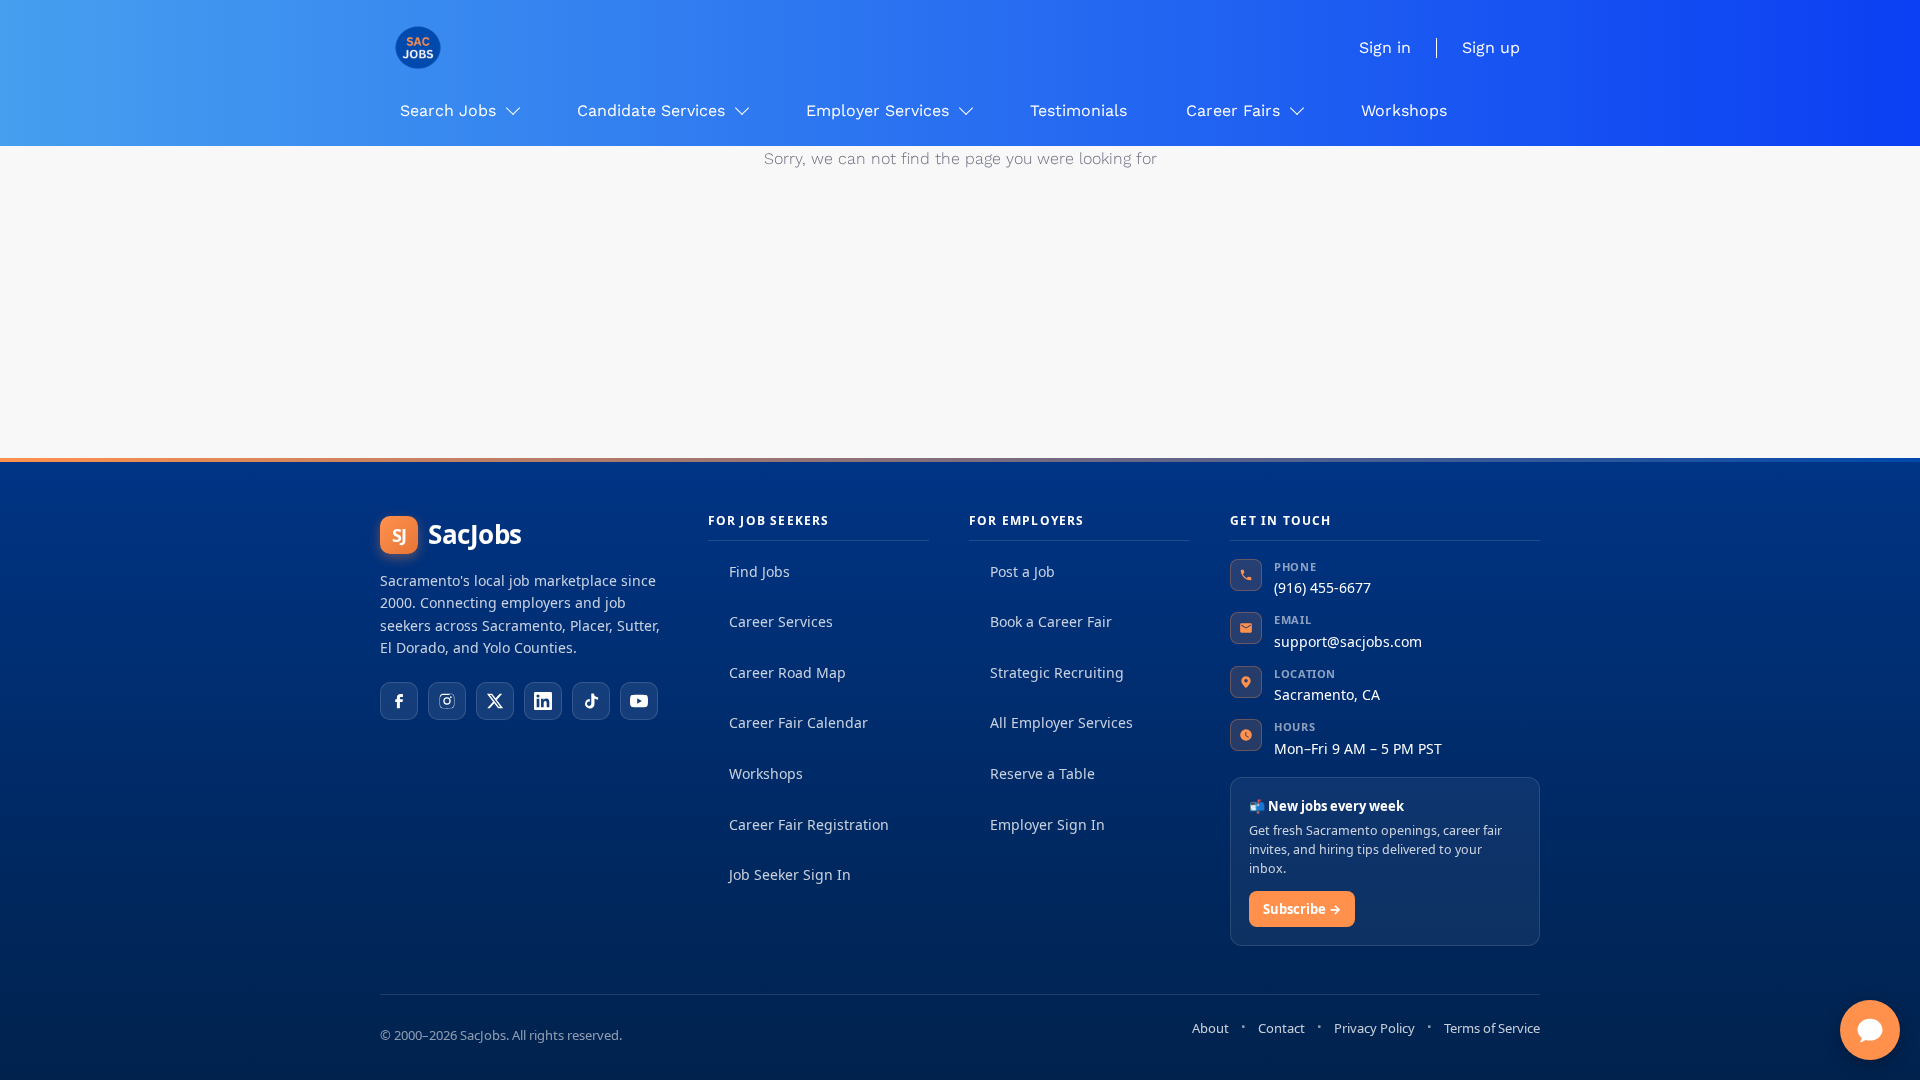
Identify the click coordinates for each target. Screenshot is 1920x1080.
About (1210, 1028)
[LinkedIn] (543, 701)
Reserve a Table (1042, 773)
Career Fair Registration (809, 824)
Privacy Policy (1374, 1028)
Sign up (1491, 47)
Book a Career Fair (1051, 621)
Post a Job (1022, 571)
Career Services (781, 621)
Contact (1281, 1028)
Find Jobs (759, 571)
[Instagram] (447, 701)
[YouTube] (639, 701)
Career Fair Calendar (798, 722)
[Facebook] (399, 701)
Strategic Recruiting (1057, 672)
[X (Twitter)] (495, 701)
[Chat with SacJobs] (1870, 1030)
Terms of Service (1492, 1028)
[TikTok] (591, 701)
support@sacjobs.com (1348, 641)
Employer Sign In (1047, 824)
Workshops (766, 773)
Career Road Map (787, 672)
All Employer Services (1061, 722)
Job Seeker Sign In (790, 874)
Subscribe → (1302, 909)
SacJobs (457, 534)
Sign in (1385, 47)
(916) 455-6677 (1322, 587)
